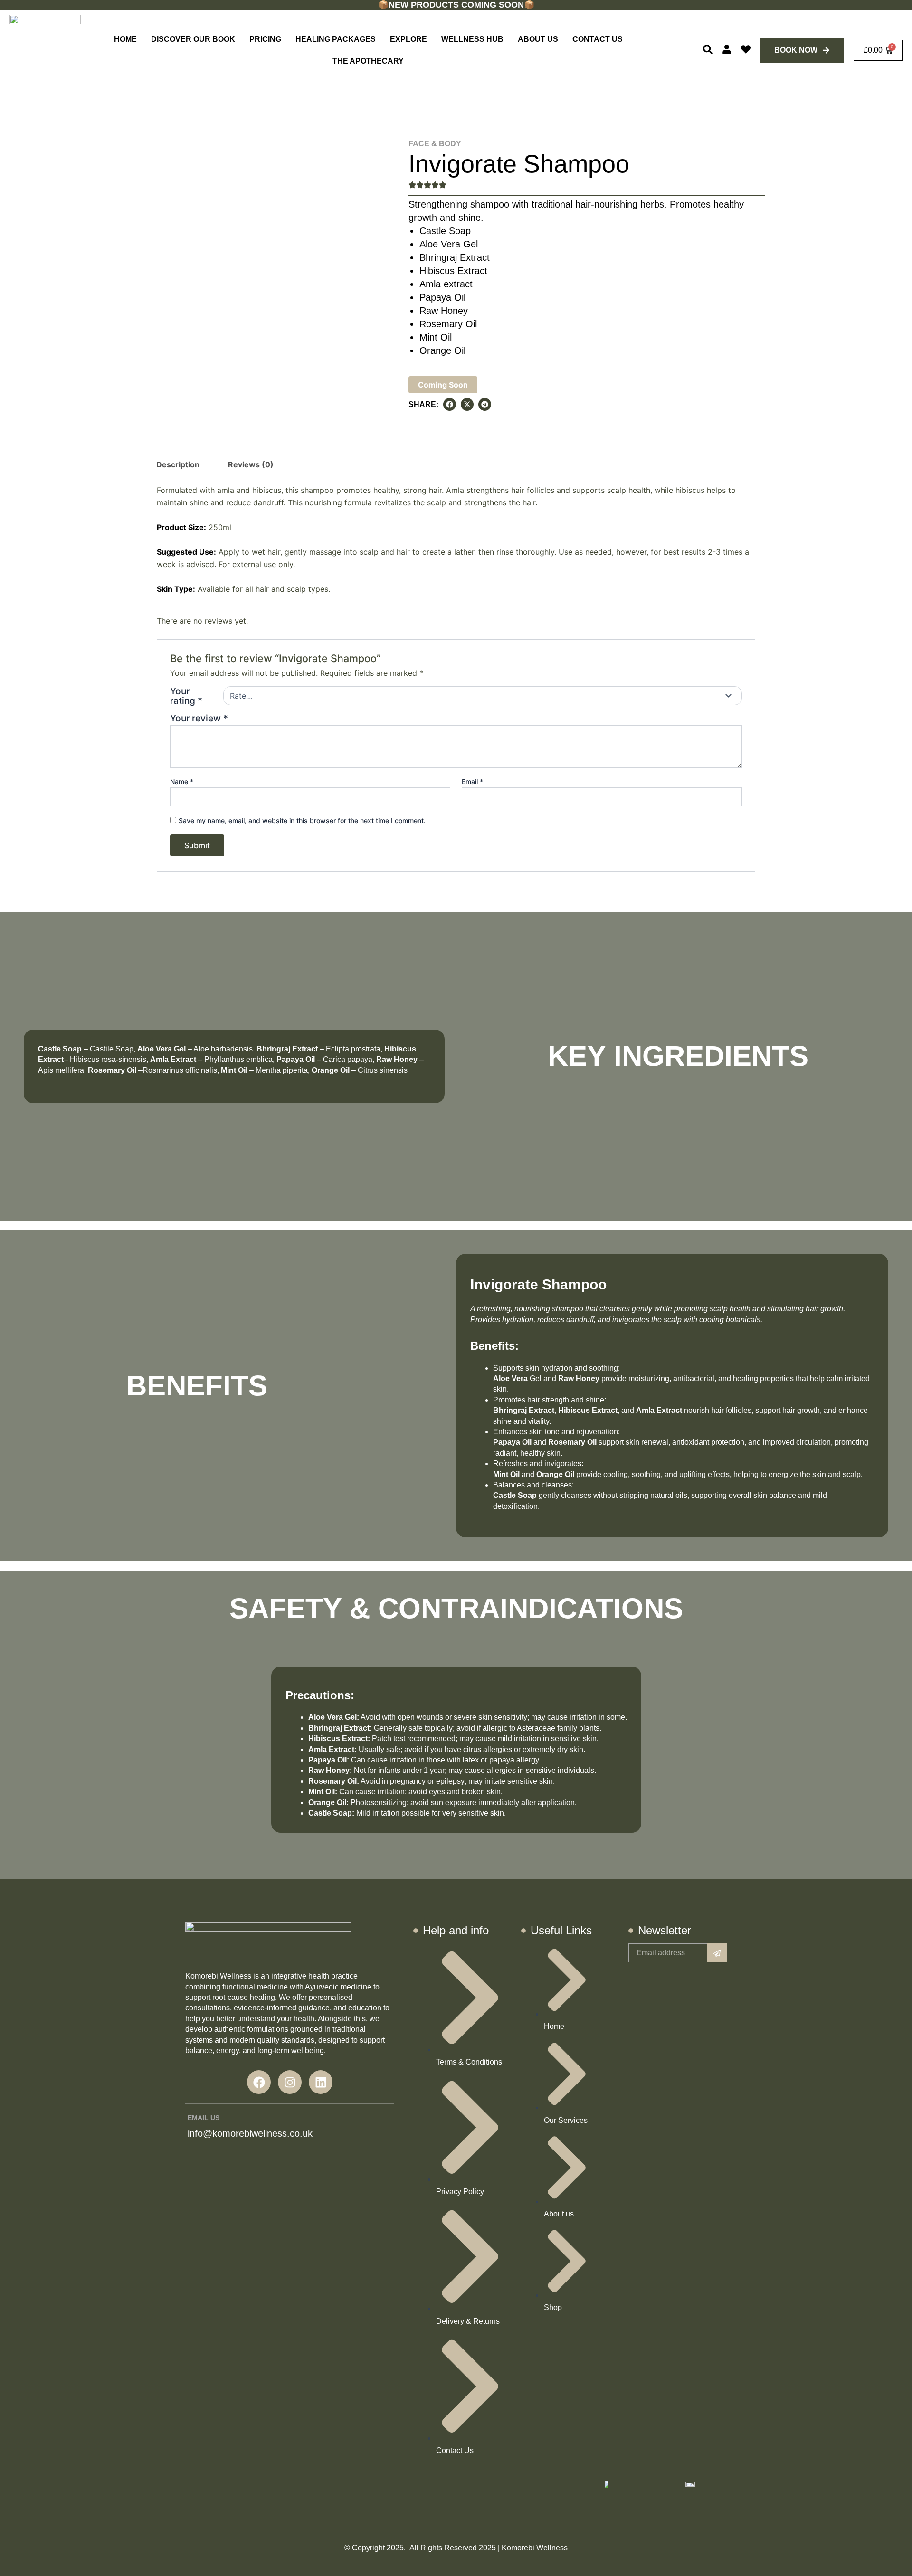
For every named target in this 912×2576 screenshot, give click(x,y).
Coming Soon (443, 385)
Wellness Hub (472, 39)
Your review (199, 718)
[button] (450, 404)
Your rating (186, 696)
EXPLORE (408, 39)
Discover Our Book (193, 39)
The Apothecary (368, 61)
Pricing (265, 39)
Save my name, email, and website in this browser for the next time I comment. (302, 820)
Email (472, 781)
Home (125, 39)
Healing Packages (336, 39)
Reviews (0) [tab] (251, 464)
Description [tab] (178, 464)
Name (182, 781)
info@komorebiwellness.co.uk (250, 2133)
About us (538, 39)
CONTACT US (598, 39)
